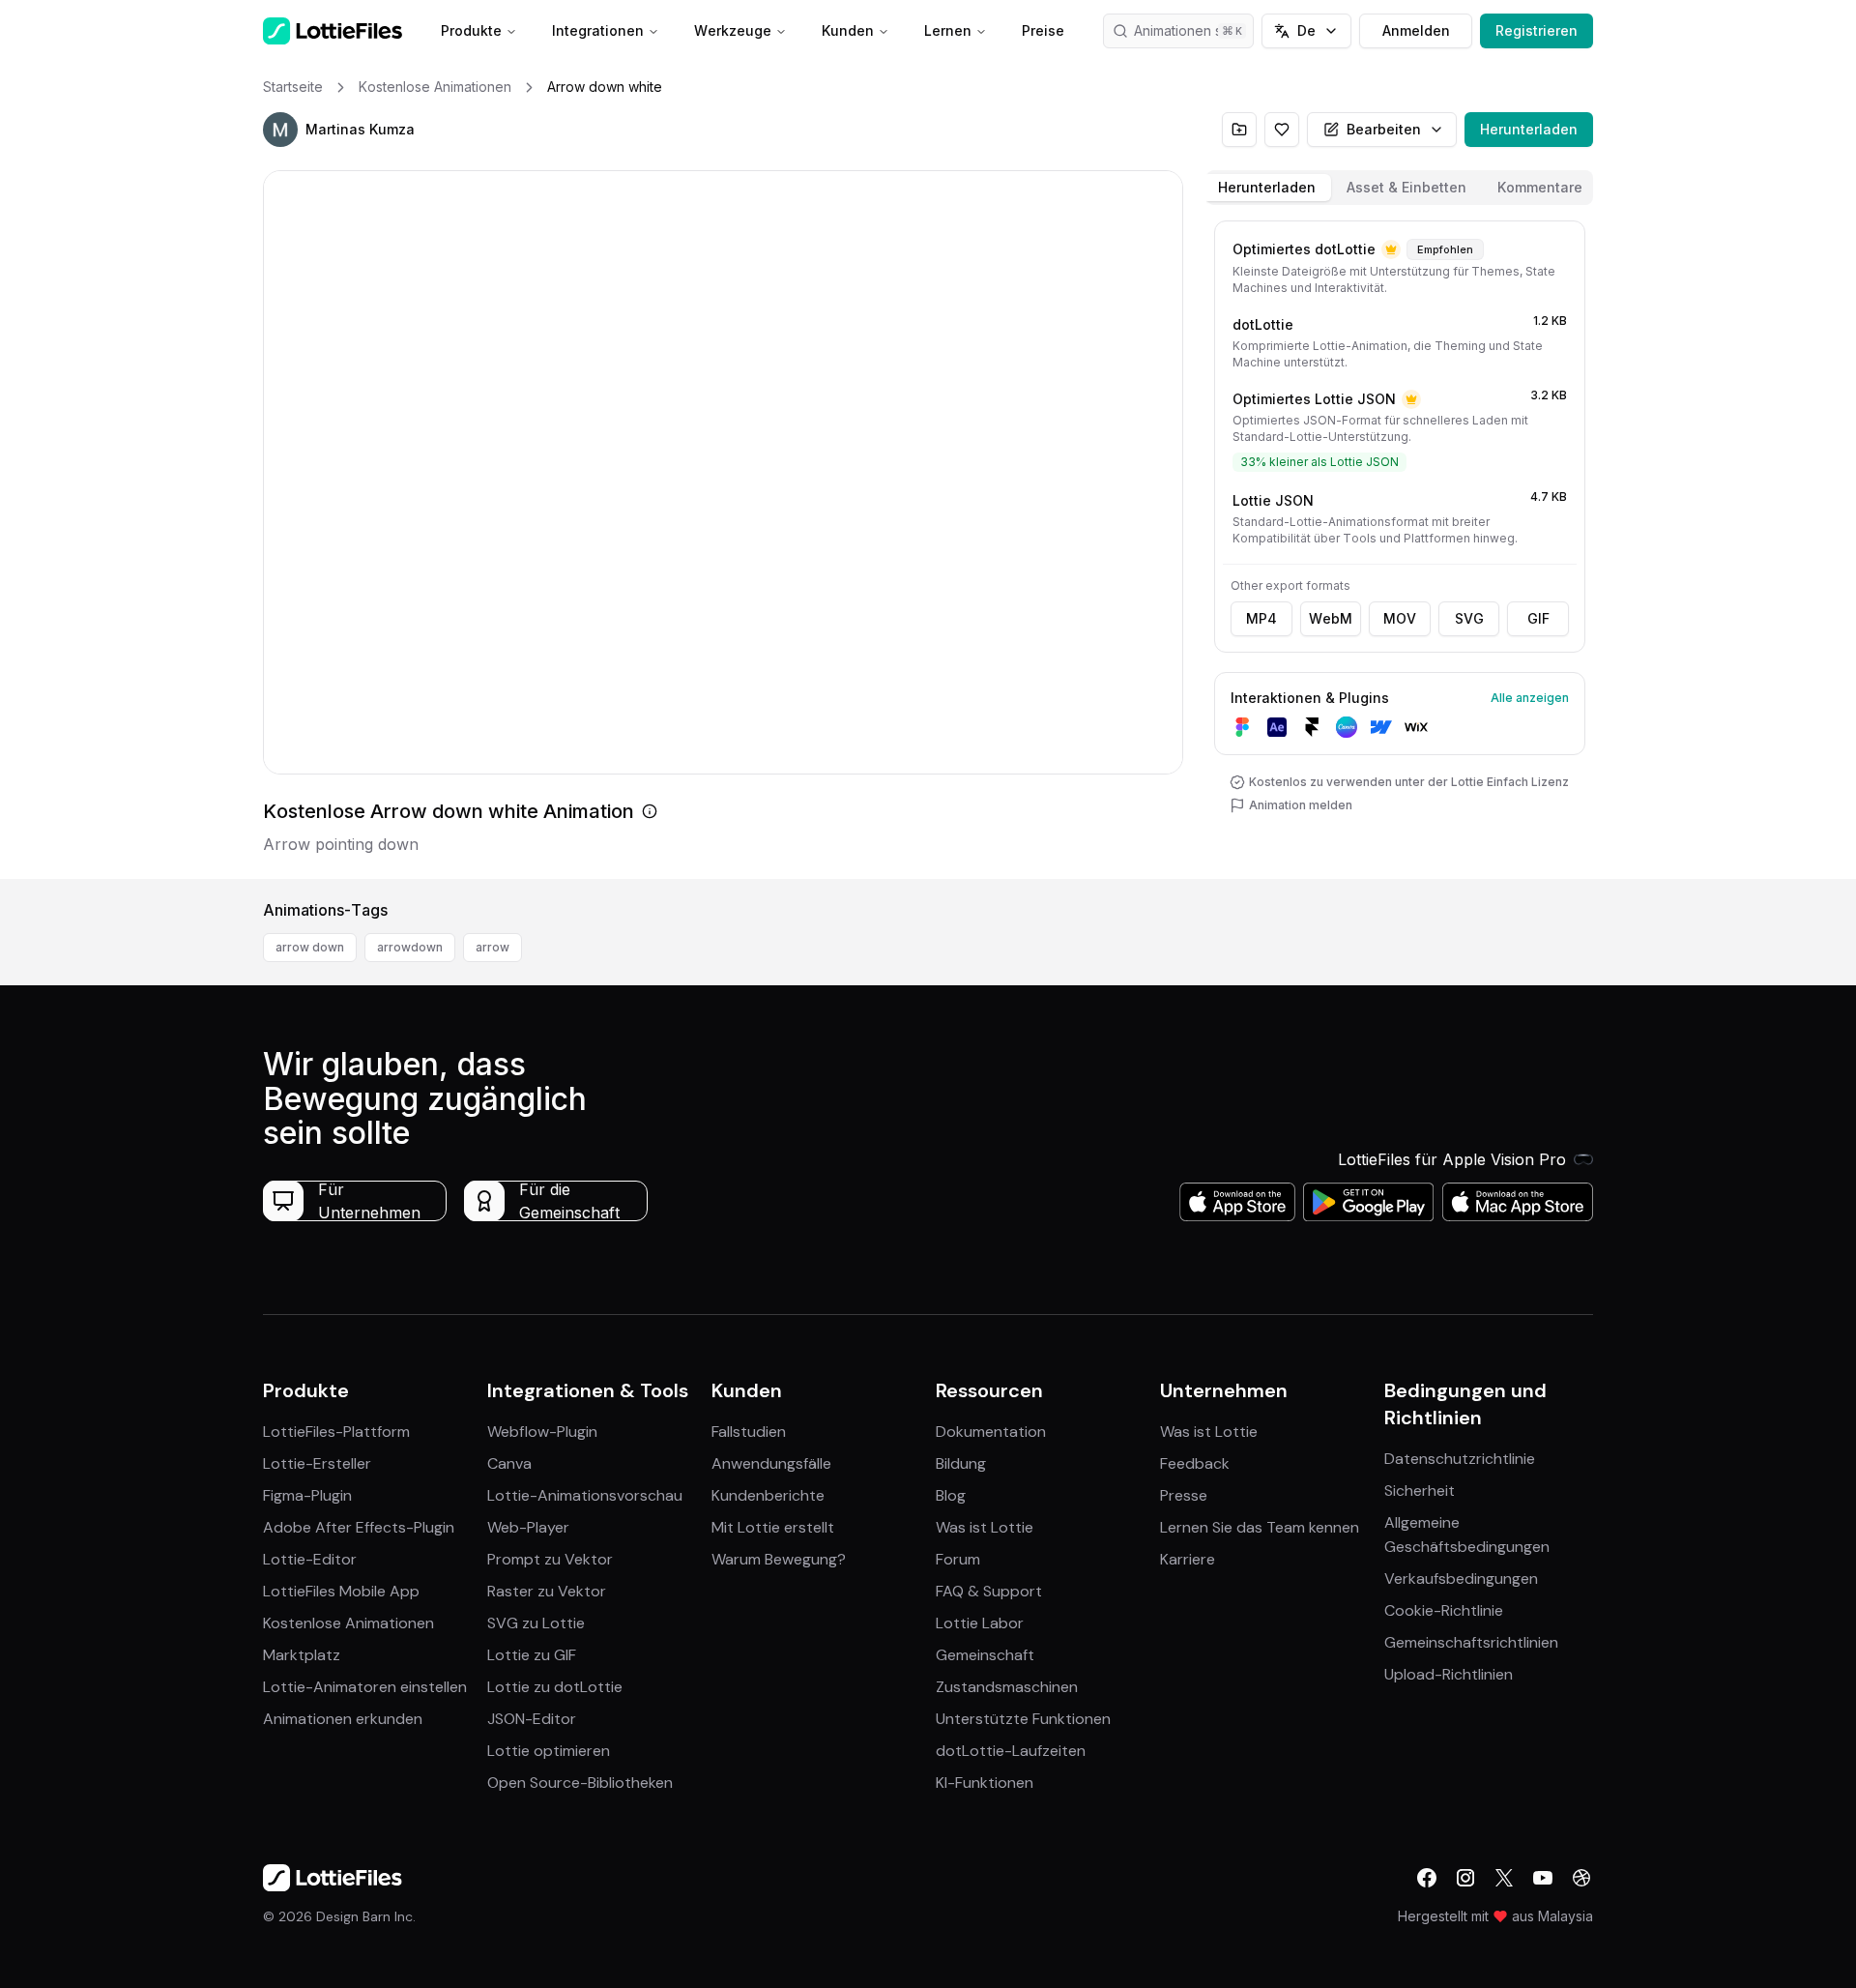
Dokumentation (991, 1432)
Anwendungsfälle (771, 1463)
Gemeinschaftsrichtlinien (1471, 1642)
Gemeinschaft (985, 1655)
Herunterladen (1529, 129)
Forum (958, 1559)
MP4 (1261, 618)
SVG (1469, 618)
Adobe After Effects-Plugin (359, 1527)
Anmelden (1416, 30)
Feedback (1195, 1463)
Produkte (471, 30)
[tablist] (1400, 188)
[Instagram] (1465, 1878)
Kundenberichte (768, 1495)
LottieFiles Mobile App (341, 1591)
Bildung (961, 1463)
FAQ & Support (989, 1591)
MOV (1400, 618)
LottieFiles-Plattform (336, 1432)
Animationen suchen (1194, 30)
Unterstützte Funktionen (1023, 1719)
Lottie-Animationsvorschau (585, 1495)
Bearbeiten (1384, 129)
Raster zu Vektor (547, 1591)
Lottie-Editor (310, 1559)
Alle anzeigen (1530, 698)
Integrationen (598, 30)
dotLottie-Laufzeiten (1011, 1751)
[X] (1504, 1878)
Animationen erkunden (343, 1719)
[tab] (1267, 188)
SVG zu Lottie (536, 1623)
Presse (1184, 1495)
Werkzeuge (733, 30)
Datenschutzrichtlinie (1460, 1459)
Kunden (848, 30)
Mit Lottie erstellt (773, 1527)
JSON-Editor (532, 1719)
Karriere (1188, 1559)
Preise (1043, 30)
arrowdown (410, 947)
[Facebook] (1427, 1878)
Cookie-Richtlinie (1444, 1610)
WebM (1331, 618)
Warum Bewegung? (779, 1559)
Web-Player (528, 1527)
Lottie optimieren (549, 1751)
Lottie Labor (980, 1623)
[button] (280, 130)
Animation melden (1301, 805)
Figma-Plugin (307, 1495)
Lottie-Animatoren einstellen (365, 1687)
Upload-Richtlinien (1449, 1674)
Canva (509, 1463)
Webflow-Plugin (542, 1432)
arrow (493, 947)
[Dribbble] (1581, 1878)
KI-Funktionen (985, 1783)
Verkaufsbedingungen (1461, 1579)
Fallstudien (749, 1432)
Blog (951, 1495)
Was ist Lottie (985, 1527)
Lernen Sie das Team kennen (1260, 1527)
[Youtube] (1543, 1878)
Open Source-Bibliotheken (580, 1783)
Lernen (948, 30)
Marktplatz (302, 1655)
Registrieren (1537, 30)
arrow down (310, 947)
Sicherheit (1420, 1491)
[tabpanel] (1400, 546)
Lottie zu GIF (532, 1655)
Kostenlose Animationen (348, 1623)
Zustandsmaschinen (1007, 1687)
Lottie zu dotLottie (555, 1687)
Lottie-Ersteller (317, 1463)
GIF (1538, 618)
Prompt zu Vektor (550, 1559)
